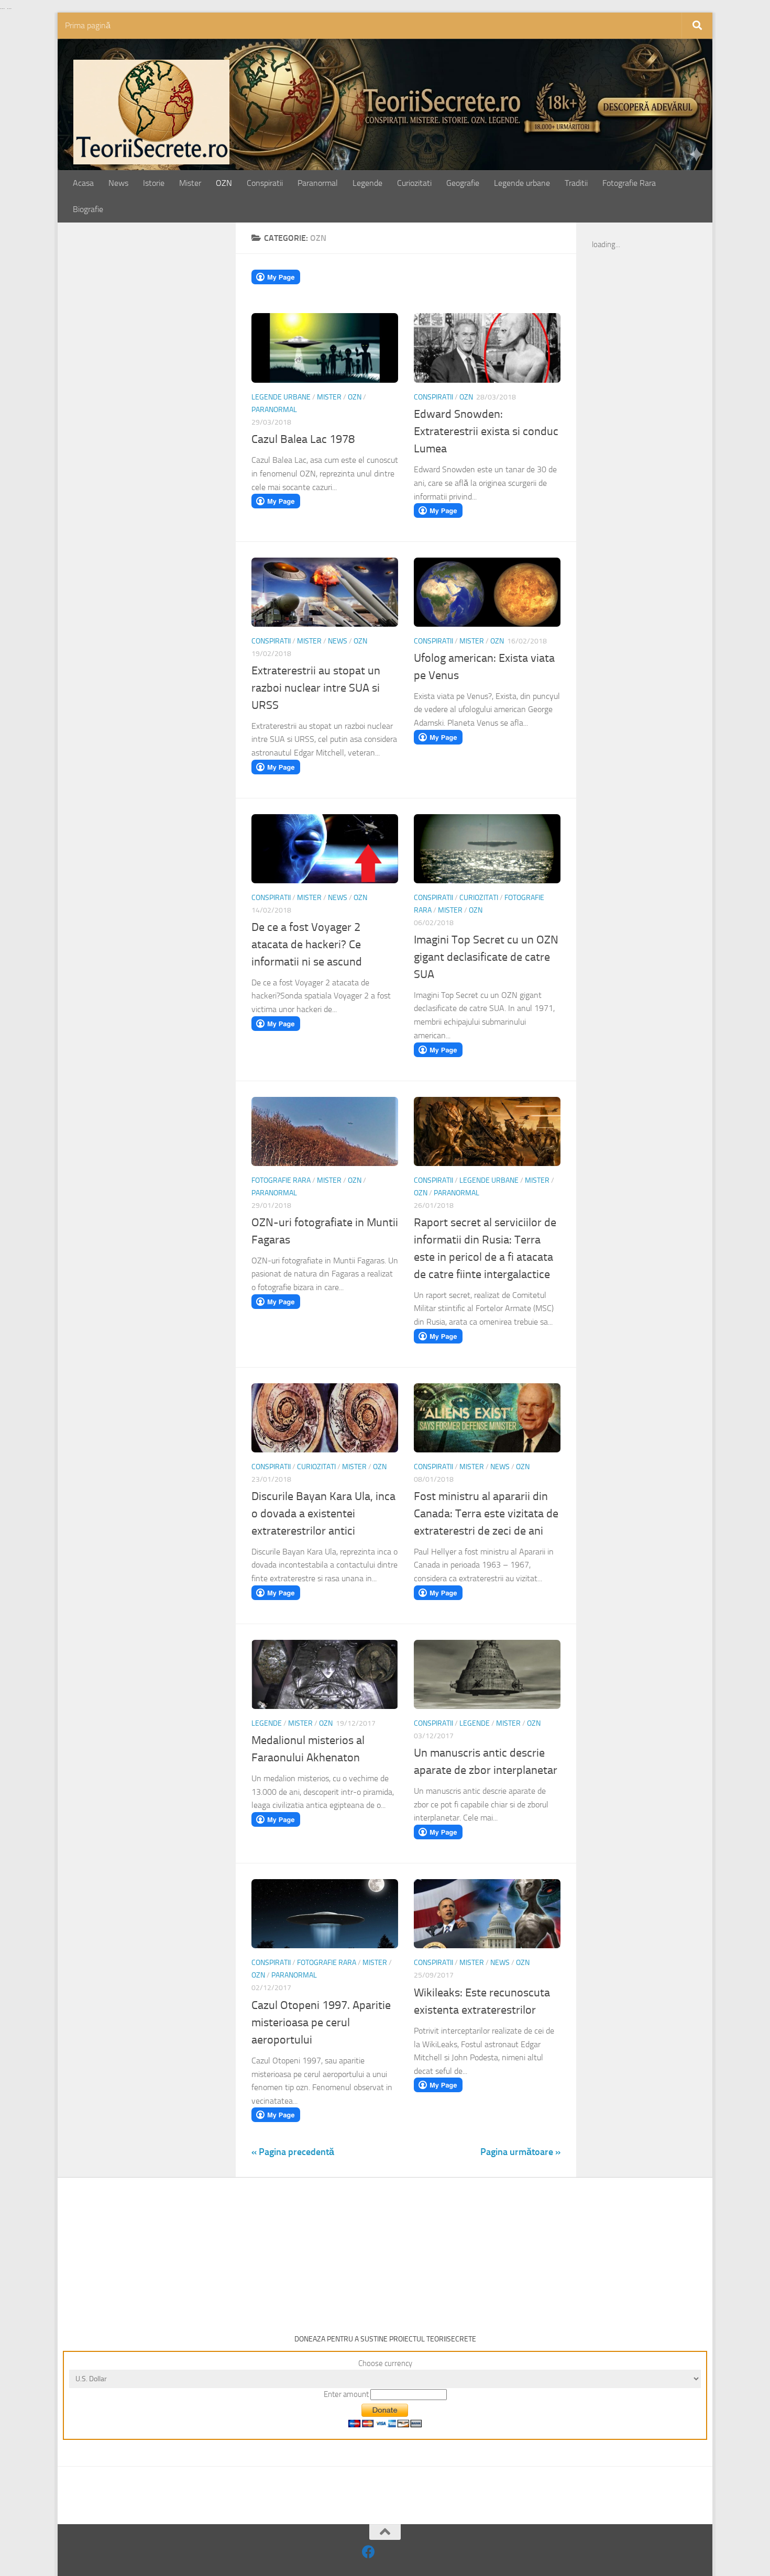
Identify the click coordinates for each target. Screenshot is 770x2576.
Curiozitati (414, 183)
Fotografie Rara (629, 183)
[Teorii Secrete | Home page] (151, 112)
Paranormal (318, 183)
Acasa (83, 183)
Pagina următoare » (520, 2152)
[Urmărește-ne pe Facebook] (368, 2552)
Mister (190, 183)
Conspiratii (265, 183)
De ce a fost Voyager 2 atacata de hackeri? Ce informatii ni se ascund (307, 945)
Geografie (463, 183)
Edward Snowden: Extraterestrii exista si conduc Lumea (486, 431)
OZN (224, 183)
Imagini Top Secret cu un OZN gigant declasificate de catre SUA (486, 957)
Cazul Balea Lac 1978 (303, 439)
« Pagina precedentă (293, 2152)
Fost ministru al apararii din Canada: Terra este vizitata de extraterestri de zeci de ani (486, 1514)
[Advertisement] (158, 402)
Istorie (154, 183)
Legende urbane (522, 183)
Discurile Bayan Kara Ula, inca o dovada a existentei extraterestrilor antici (323, 1514)
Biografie (88, 209)
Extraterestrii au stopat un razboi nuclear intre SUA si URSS (316, 688)
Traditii (576, 183)
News (118, 183)
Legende (367, 183)
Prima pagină (88, 25)
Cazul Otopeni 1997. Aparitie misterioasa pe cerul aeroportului (321, 2023)
